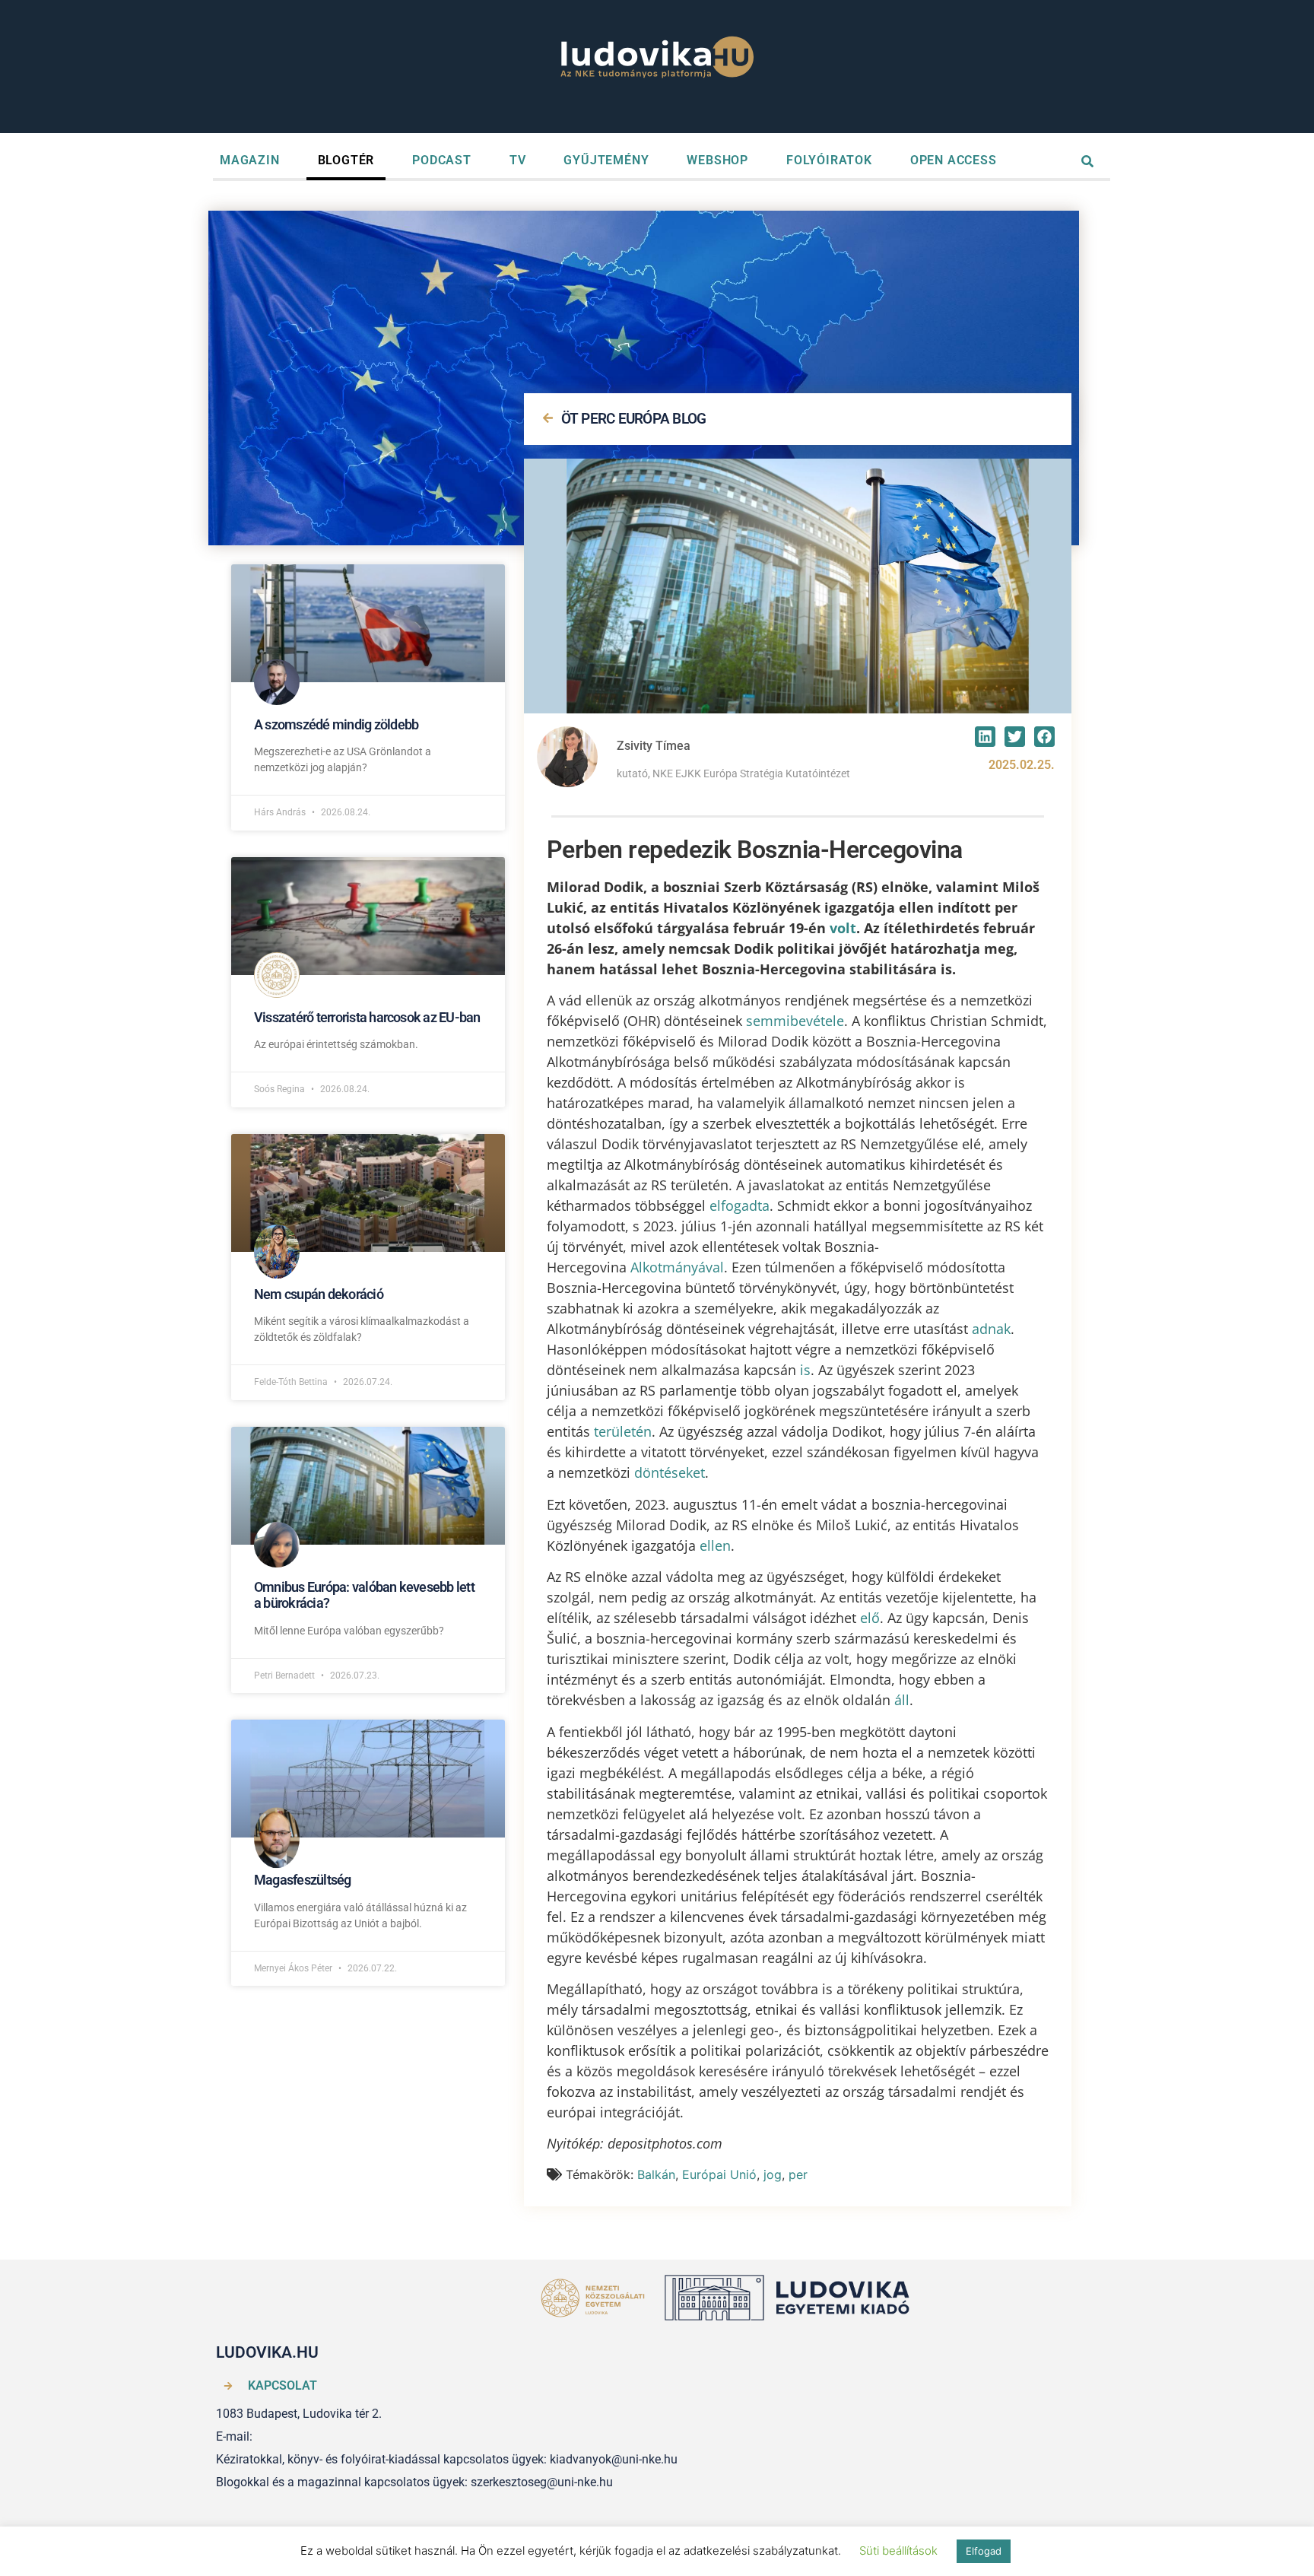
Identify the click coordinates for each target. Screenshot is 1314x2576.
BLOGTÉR (346, 160)
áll (902, 1700)
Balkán (656, 2174)
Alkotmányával (677, 1267)
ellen (715, 1545)
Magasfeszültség (303, 1880)
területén (623, 1431)
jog (773, 2174)
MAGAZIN (250, 160)
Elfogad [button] (984, 2551)
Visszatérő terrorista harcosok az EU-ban (367, 1017)
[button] (985, 737)
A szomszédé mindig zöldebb (336, 724)
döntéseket (670, 1472)
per (798, 2174)
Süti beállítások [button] (898, 2551)
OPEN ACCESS (954, 160)
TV (518, 160)
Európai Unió (719, 2174)
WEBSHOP (717, 160)
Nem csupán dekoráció (319, 1294)
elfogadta (740, 1205)
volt (843, 928)
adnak (991, 1329)
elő (870, 1618)
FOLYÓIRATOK (829, 160)
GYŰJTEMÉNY (606, 160)
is (805, 1370)
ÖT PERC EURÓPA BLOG (634, 419)
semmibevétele (795, 1021)
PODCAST (442, 160)
